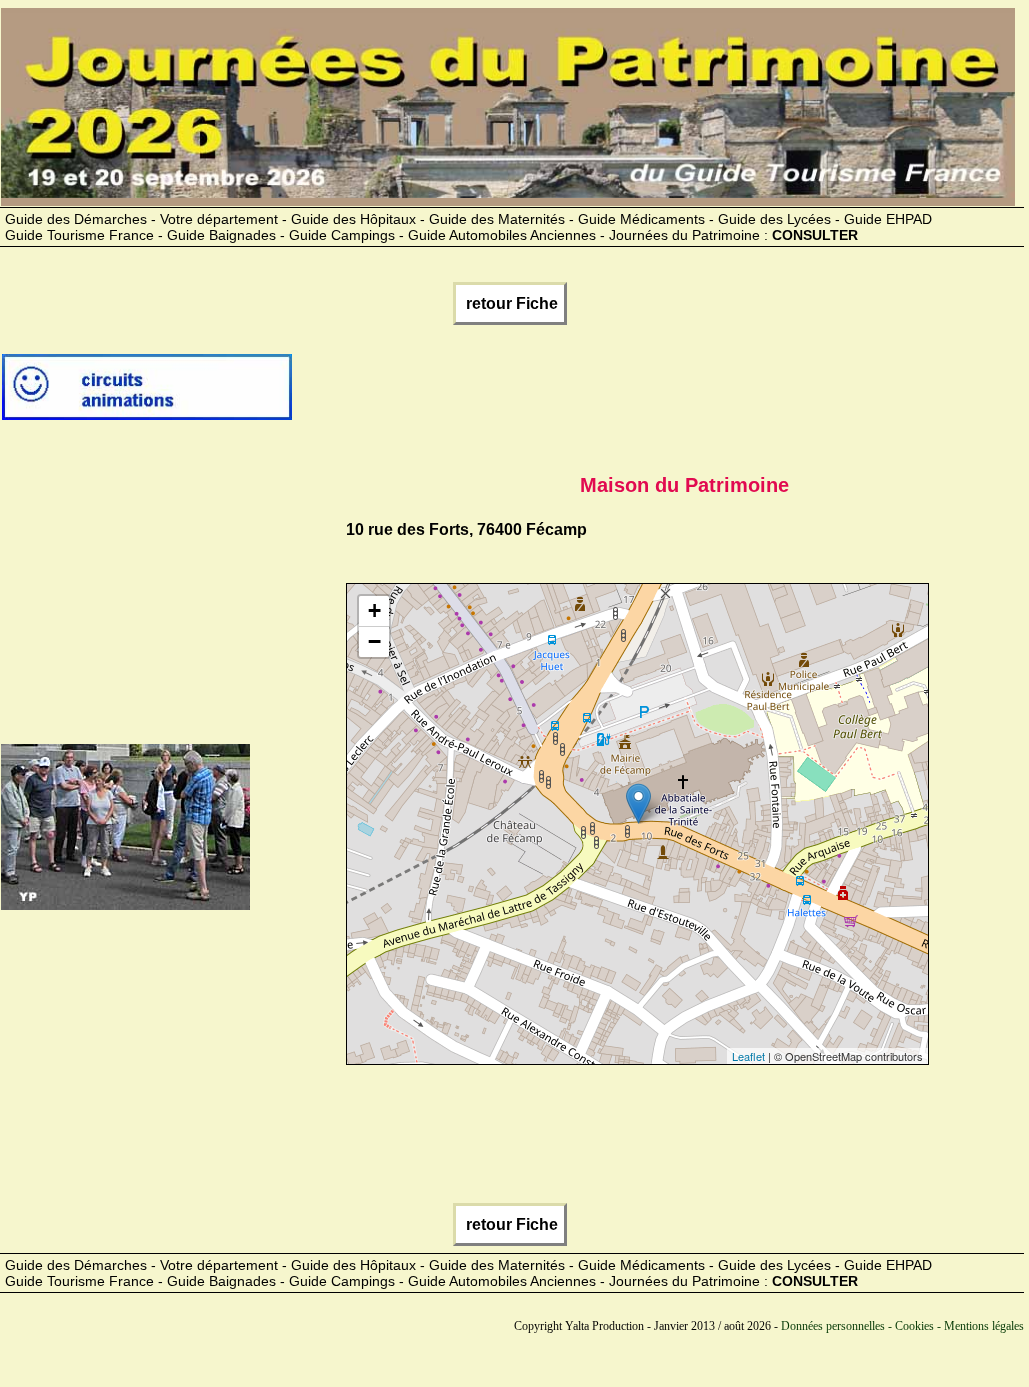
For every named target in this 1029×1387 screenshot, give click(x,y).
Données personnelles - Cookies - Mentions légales (902, 1326)
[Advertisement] (658, 395)
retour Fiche (510, 303)
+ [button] (374, 610)
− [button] (374, 641)
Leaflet (748, 1056)
